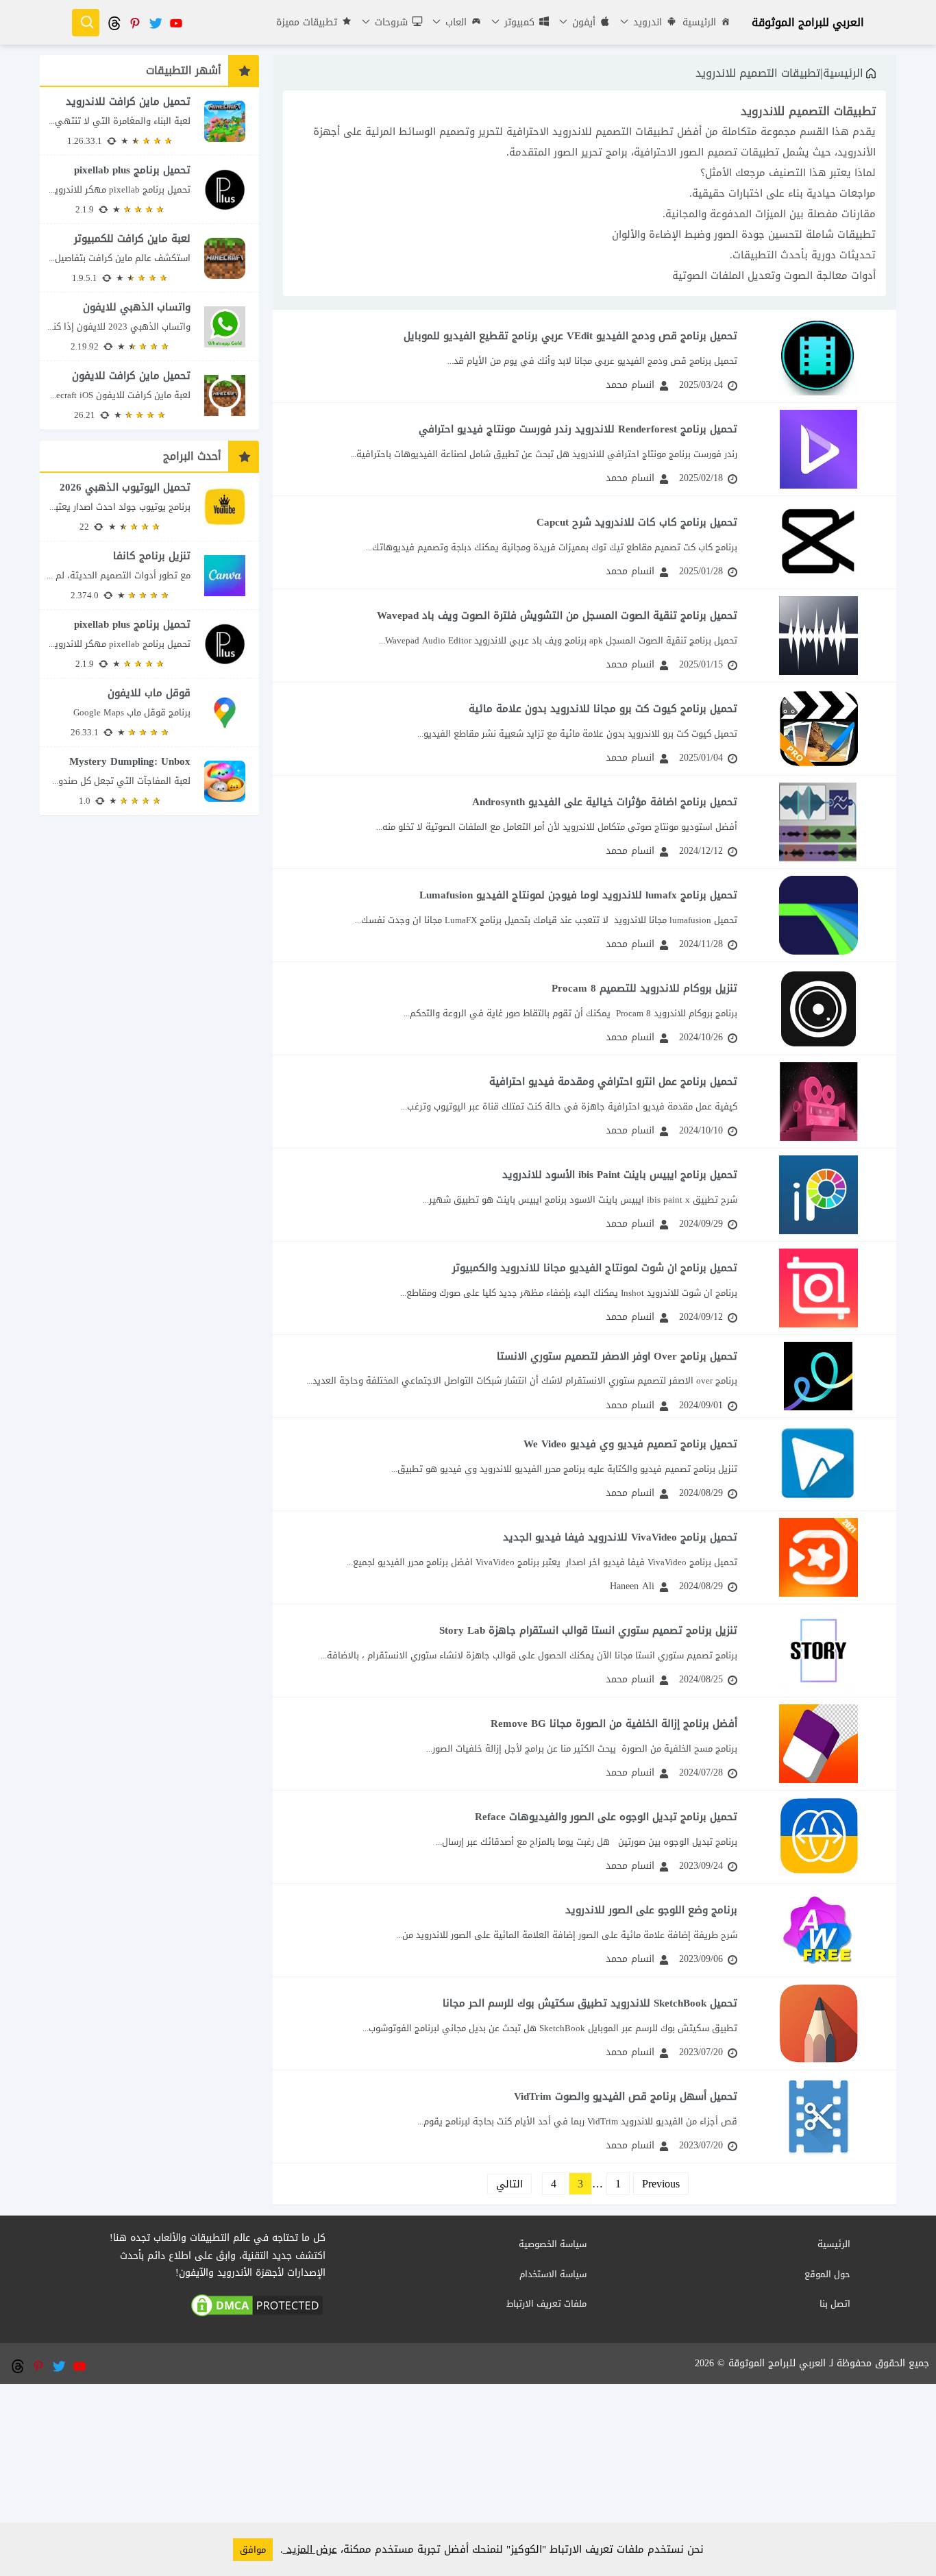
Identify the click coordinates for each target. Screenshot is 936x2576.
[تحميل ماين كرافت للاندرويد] (149, 121)
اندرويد (646, 22)
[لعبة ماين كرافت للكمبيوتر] (149, 258)
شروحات (390, 22)
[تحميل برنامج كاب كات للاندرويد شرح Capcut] (584, 542)
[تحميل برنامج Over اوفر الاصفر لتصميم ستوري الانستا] (584, 1376)
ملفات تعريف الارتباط (546, 2304)
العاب (454, 22)
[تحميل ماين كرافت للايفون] (149, 395)
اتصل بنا (835, 2304)
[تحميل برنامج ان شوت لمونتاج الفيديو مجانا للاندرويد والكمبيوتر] (584, 1288)
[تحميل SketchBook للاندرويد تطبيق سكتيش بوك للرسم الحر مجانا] (584, 2023)
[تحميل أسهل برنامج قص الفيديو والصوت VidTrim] (584, 2117)
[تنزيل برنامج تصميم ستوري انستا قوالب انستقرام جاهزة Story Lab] (584, 1651)
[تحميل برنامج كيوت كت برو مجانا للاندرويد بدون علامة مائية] (584, 729)
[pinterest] (134, 22)
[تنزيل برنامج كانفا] (149, 575)
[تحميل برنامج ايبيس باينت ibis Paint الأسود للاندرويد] (584, 1195)
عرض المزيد (310, 2549)
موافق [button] (253, 2550)
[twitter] (155, 22)
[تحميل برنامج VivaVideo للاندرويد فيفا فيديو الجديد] (584, 1557)
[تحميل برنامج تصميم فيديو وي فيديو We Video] (584, 1464)
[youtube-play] (175, 22)
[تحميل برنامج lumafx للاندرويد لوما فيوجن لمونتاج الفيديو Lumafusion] (584, 915)
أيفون (582, 22)
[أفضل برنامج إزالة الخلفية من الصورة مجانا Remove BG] (584, 1744)
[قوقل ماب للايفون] (149, 712)
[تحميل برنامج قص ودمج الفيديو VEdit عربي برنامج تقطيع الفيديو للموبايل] (584, 356)
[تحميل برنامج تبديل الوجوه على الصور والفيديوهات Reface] (584, 1837)
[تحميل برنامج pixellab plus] (149, 189)
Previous (661, 2184)
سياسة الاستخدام (553, 2274)
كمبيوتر (518, 22)
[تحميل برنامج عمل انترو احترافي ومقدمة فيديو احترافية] (584, 1102)
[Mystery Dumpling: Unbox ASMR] (149, 781)
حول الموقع (827, 2274)
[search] (86, 23)
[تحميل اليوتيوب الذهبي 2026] (149, 507)
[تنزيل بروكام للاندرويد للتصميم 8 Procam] (584, 1008)
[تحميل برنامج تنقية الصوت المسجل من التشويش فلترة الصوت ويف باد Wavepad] (584, 636)
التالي (509, 2184)
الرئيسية (699, 22)
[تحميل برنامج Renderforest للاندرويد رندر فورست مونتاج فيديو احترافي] (584, 449)
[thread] (114, 22)
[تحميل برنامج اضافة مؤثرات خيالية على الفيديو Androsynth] (584, 822)
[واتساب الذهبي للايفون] (149, 327)
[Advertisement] (468, 2480)
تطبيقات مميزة (307, 22)
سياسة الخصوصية (553, 2244)
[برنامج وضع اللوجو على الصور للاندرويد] (584, 1930)
